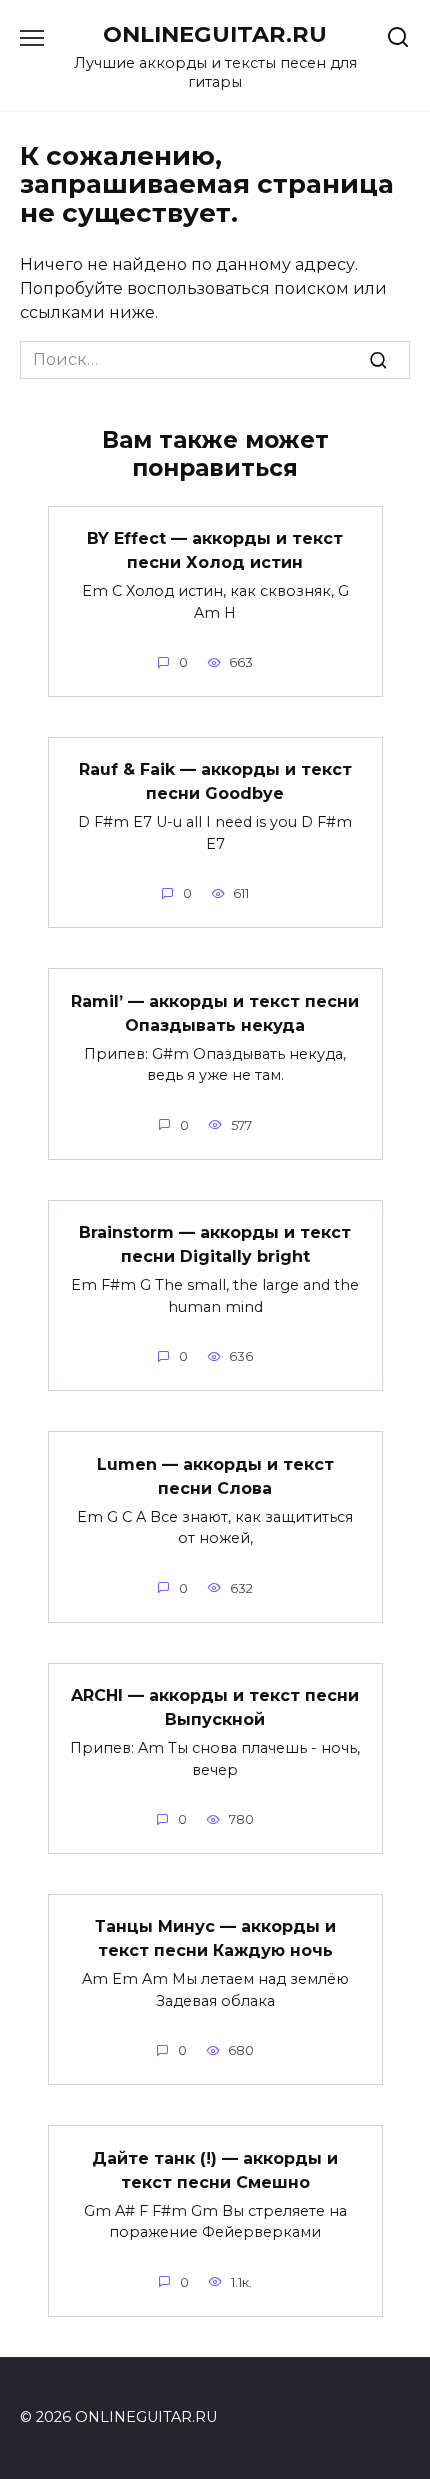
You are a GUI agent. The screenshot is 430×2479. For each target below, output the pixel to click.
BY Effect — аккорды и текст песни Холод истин (215, 550)
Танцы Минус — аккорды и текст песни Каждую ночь (215, 1938)
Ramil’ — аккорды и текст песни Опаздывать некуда (215, 1012)
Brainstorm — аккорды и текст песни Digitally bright (215, 1244)
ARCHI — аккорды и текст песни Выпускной (215, 1707)
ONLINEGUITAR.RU (215, 34)
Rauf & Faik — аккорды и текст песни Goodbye (215, 781)
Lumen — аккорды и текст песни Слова (215, 1475)
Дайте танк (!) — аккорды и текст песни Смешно (215, 2169)
